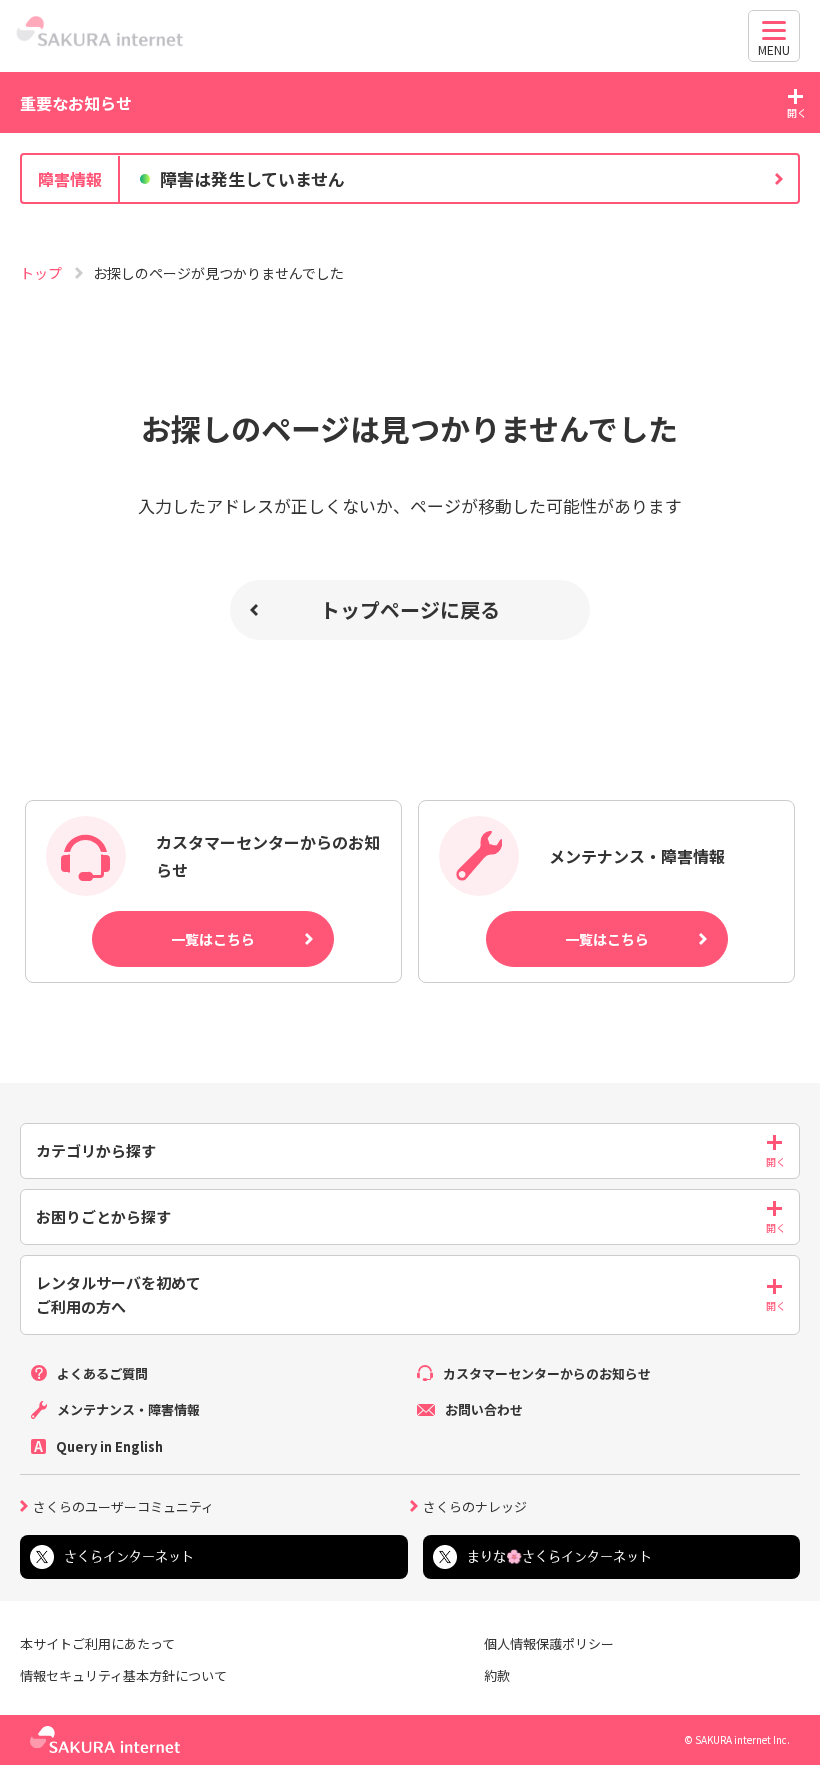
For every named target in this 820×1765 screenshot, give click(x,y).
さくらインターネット (129, 1556)
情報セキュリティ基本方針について (123, 1676)
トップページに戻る (410, 609)
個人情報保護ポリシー (549, 1644)
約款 (497, 1676)
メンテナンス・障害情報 (128, 1409)
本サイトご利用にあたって (97, 1644)
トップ (42, 273)
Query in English (109, 1446)
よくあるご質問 (102, 1373)
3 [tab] (430, 220)
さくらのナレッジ (475, 1505)
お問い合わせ (484, 1409)
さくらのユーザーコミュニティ (123, 1505)
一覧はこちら (213, 939)
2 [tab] (410, 220)
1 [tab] (390, 220)
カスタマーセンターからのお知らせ (547, 1373)
